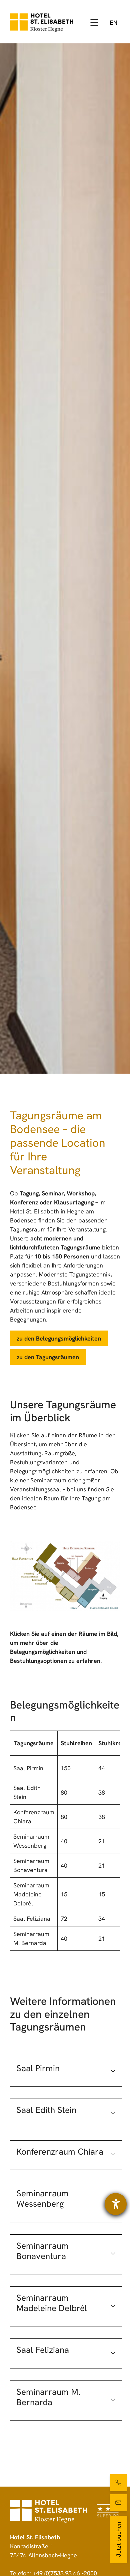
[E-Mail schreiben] (118, 2503)
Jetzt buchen (118, 2539)
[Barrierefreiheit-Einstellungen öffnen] (116, 2204)
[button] (66, 2072)
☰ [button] (94, 23)
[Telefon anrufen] (118, 2483)
